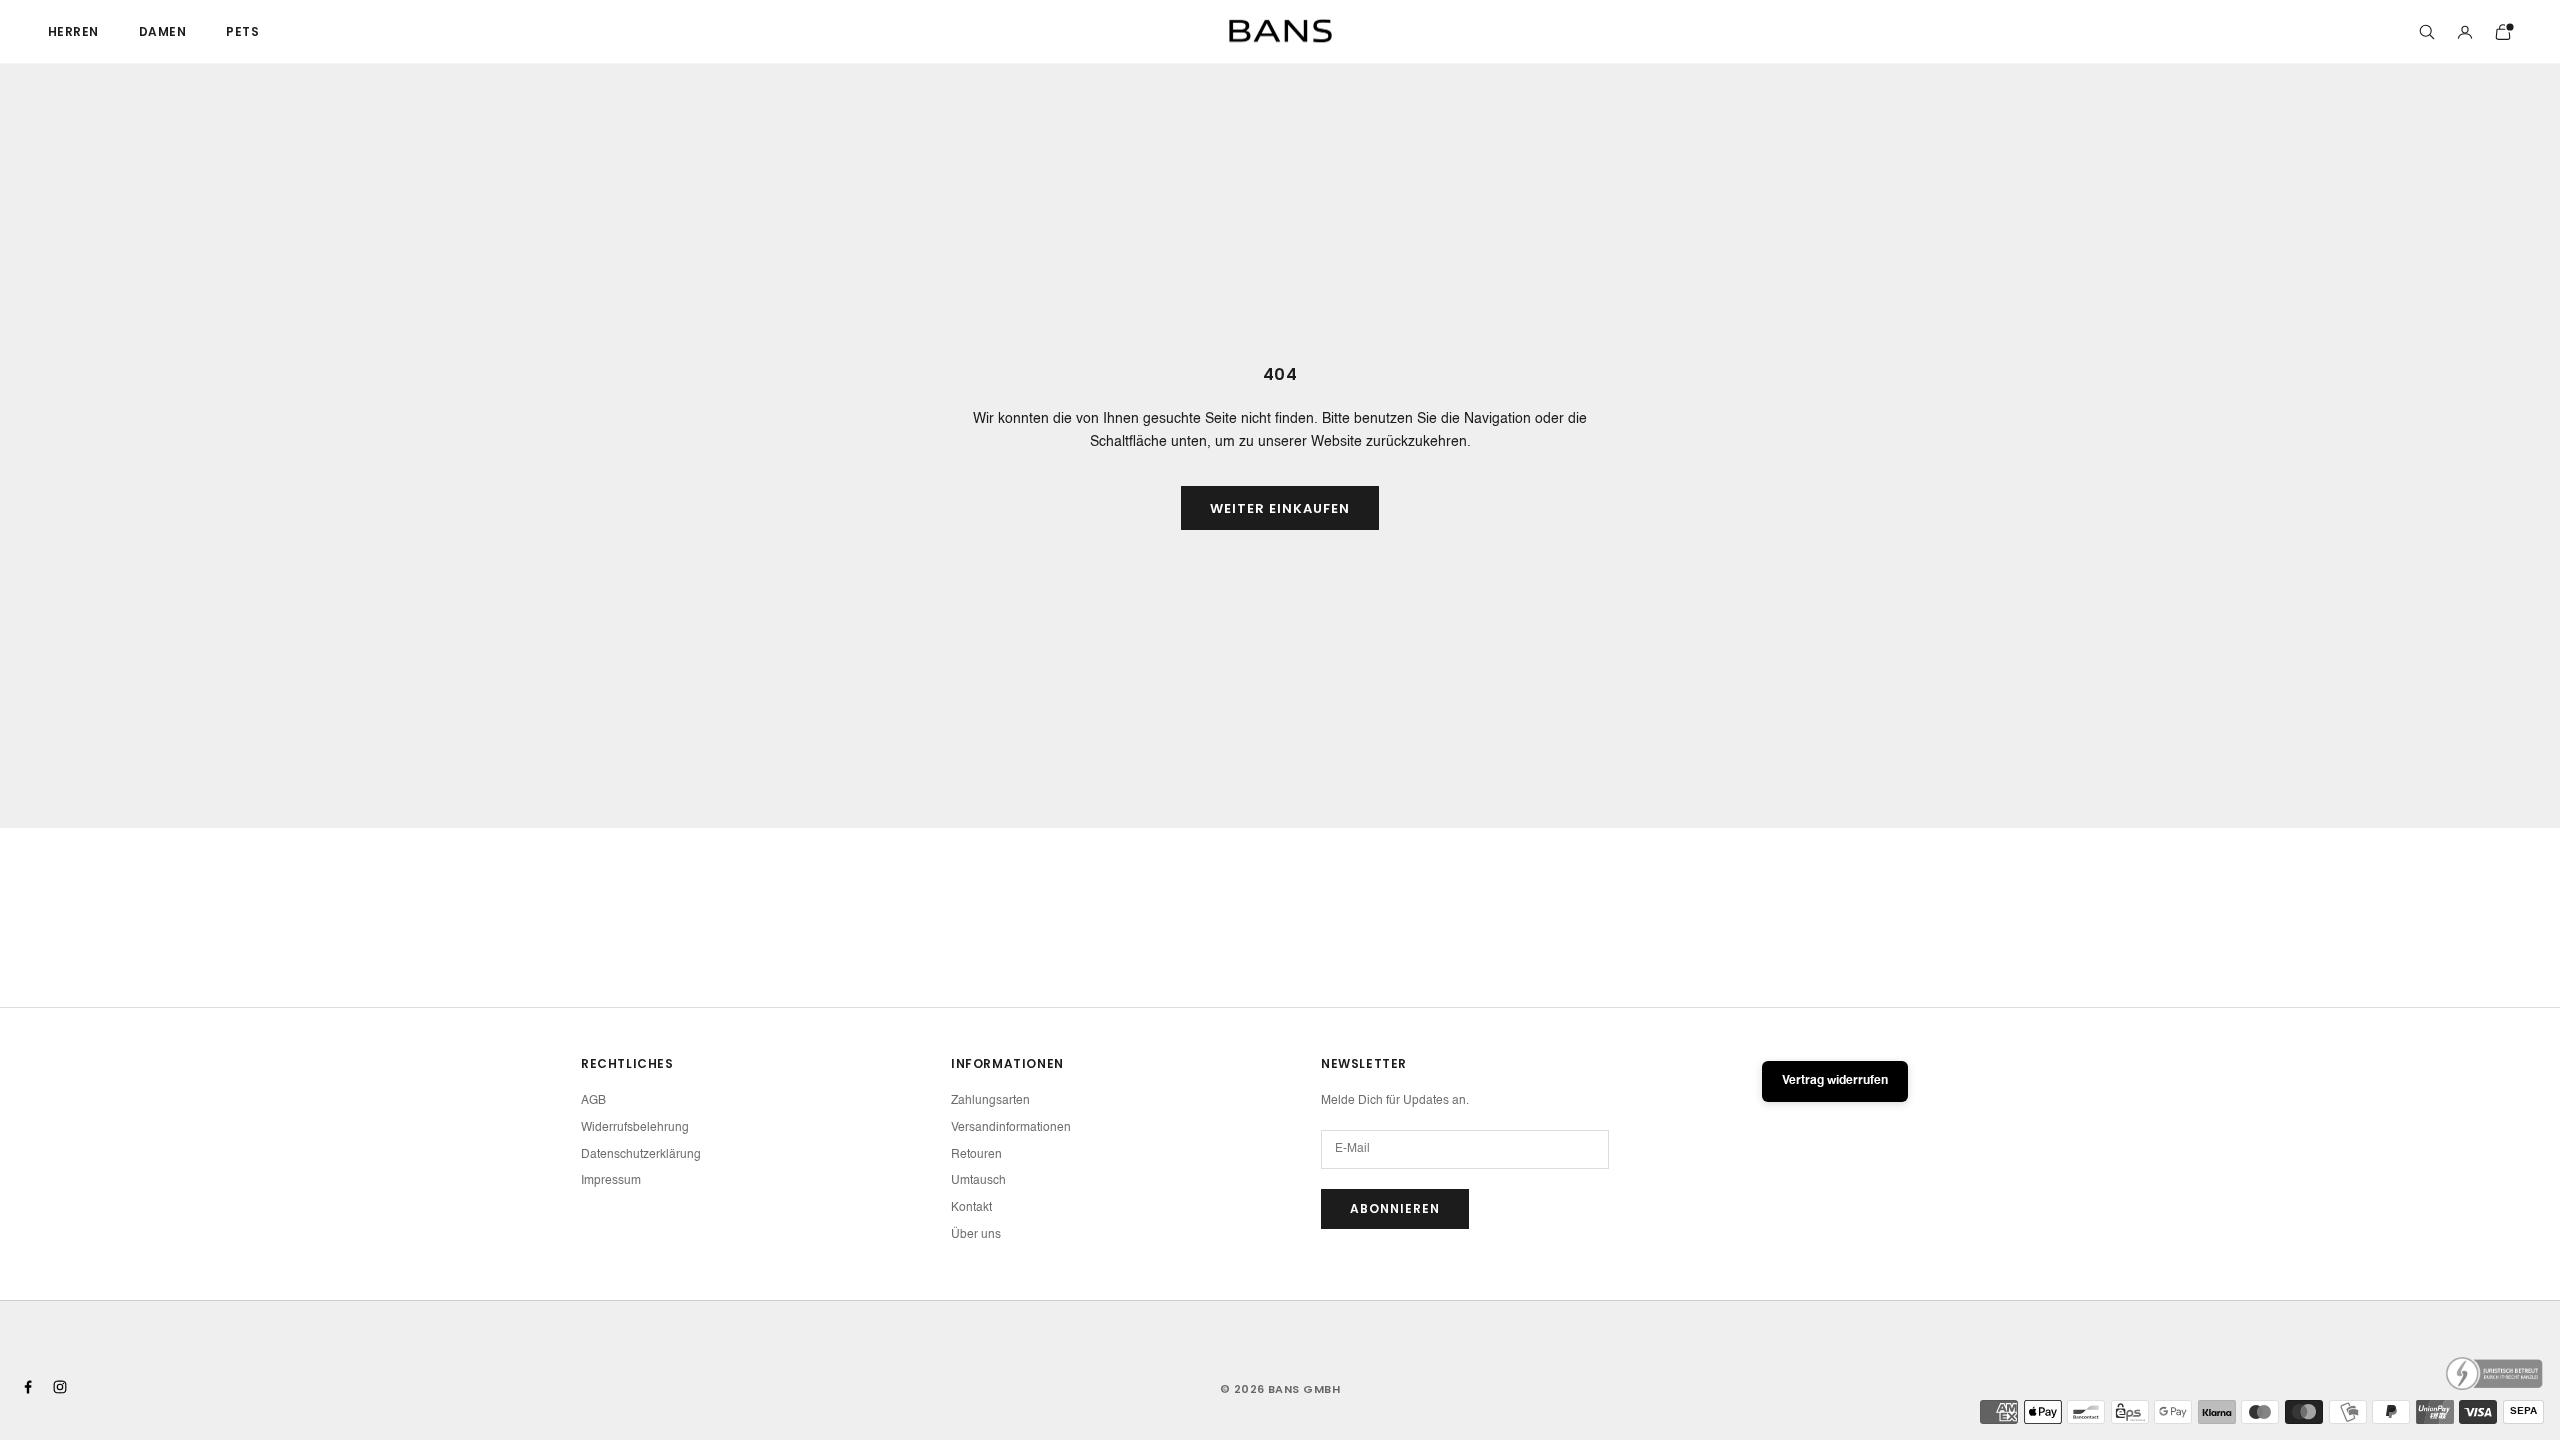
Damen (162, 31)
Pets (242, 31)
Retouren (976, 1155)
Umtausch (978, 1181)
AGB (593, 1101)
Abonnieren (1395, 1208)
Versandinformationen (1011, 1128)
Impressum (611, 1181)
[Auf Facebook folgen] (28, 1387)
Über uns (976, 1235)
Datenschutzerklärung (641, 1155)
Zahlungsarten (990, 1101)
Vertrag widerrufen (1835, 1081)
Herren (73, 31)
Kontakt (971, 1208)
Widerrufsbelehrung (635, 1128)
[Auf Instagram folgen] (60, 1387)
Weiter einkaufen (1280, 508)
